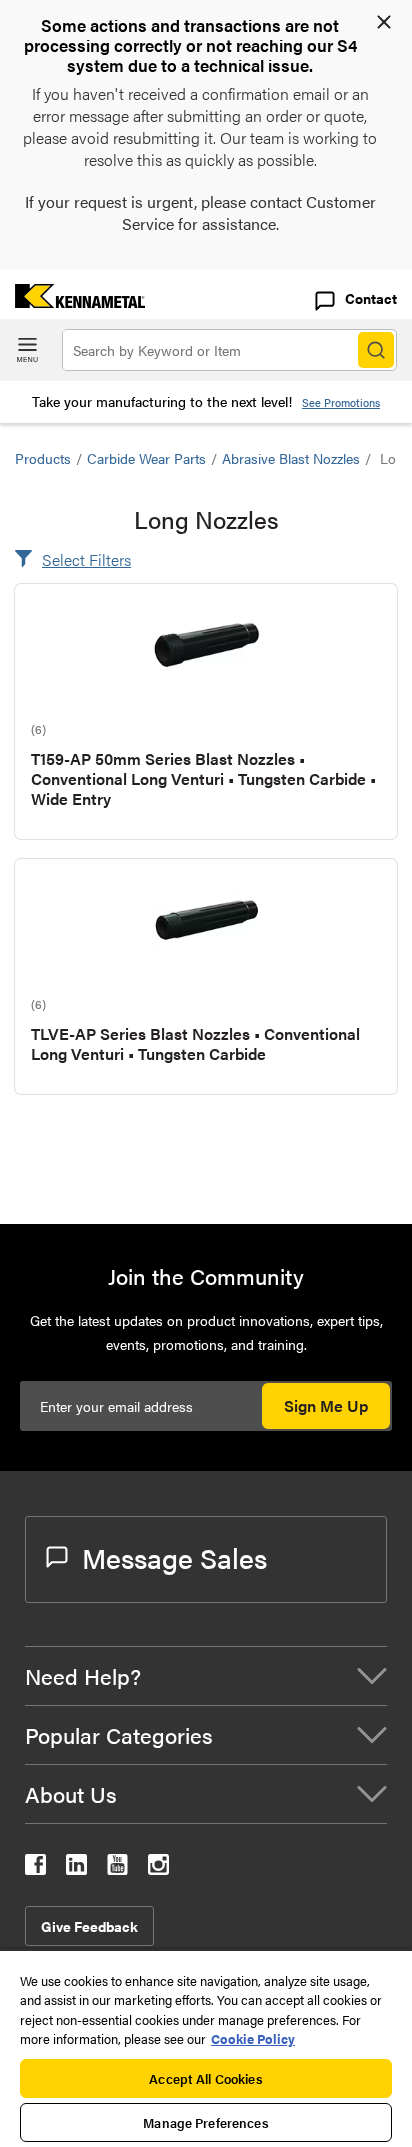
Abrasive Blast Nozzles (291, 458)
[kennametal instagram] (158, 1868)
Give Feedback (89, 1926)
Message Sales (174, 1557)
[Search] (376, 350)
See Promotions (341, 402)
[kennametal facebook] (35, 1868)
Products (43, 458)
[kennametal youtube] (117, 1868)
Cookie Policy (253, 2038)
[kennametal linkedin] (76, 1868)
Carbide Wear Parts (146, 458)
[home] (72, 301)
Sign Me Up (326, 1405)
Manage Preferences (205, 2122)
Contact (371, 298)
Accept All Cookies (205, 2078)
